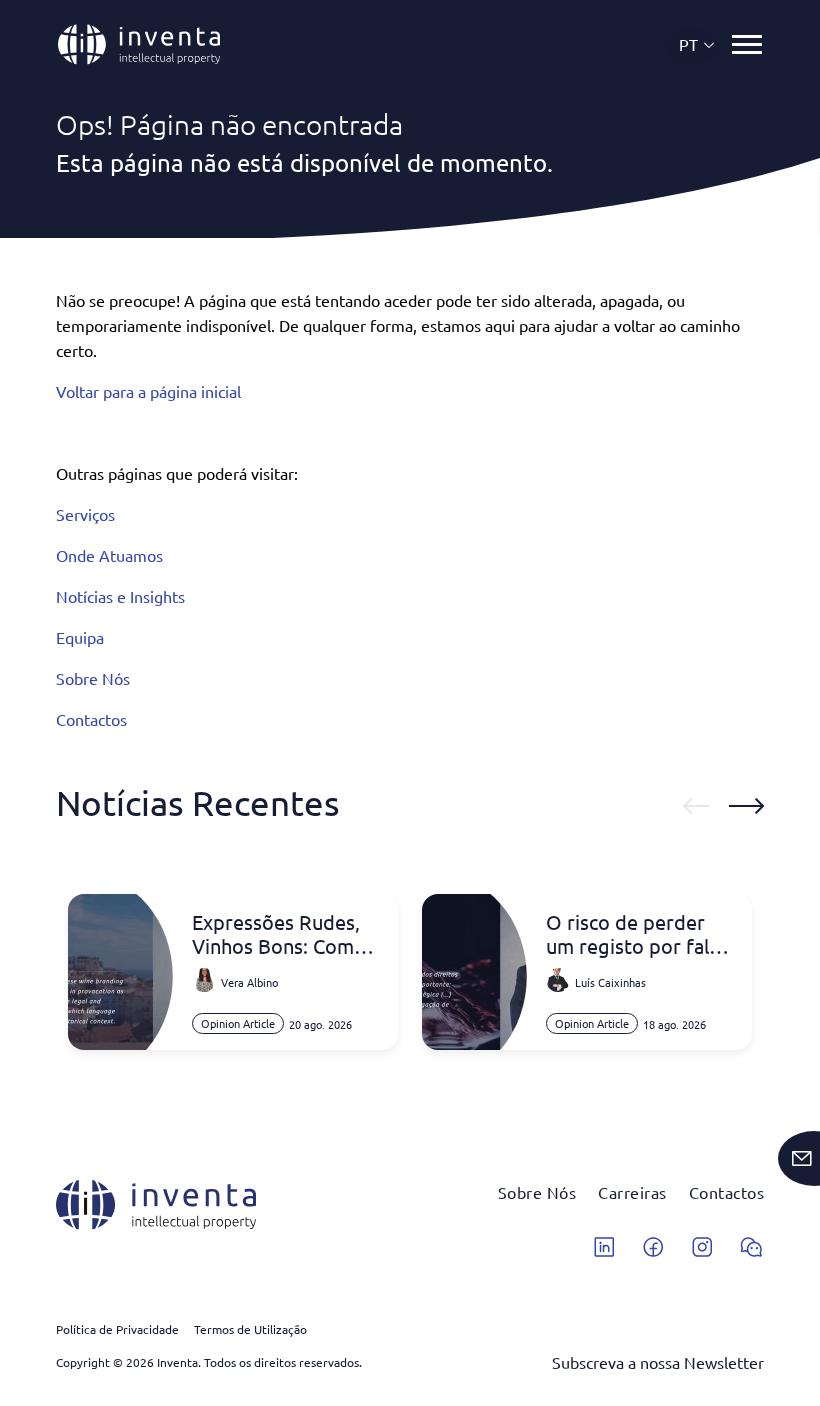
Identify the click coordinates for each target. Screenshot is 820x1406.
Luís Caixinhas (610, 982)
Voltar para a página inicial (148, 391)
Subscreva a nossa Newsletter (658, 1362)
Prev (696, 806)
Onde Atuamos (109, 555)
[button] (697, 44)
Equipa (80, 637)
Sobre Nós (93, 678)
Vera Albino (249, 982)
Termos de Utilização (250, 1329)
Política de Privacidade (117, 1329)
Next (746, 806)
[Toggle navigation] (747, 44)
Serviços (85, 514)
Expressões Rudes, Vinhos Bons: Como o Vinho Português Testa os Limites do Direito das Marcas (279, 934)
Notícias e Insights (120, 596)
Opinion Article (238, 1023)
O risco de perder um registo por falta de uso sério (636, 934)
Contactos (91, 719)
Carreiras (632, 1192)
